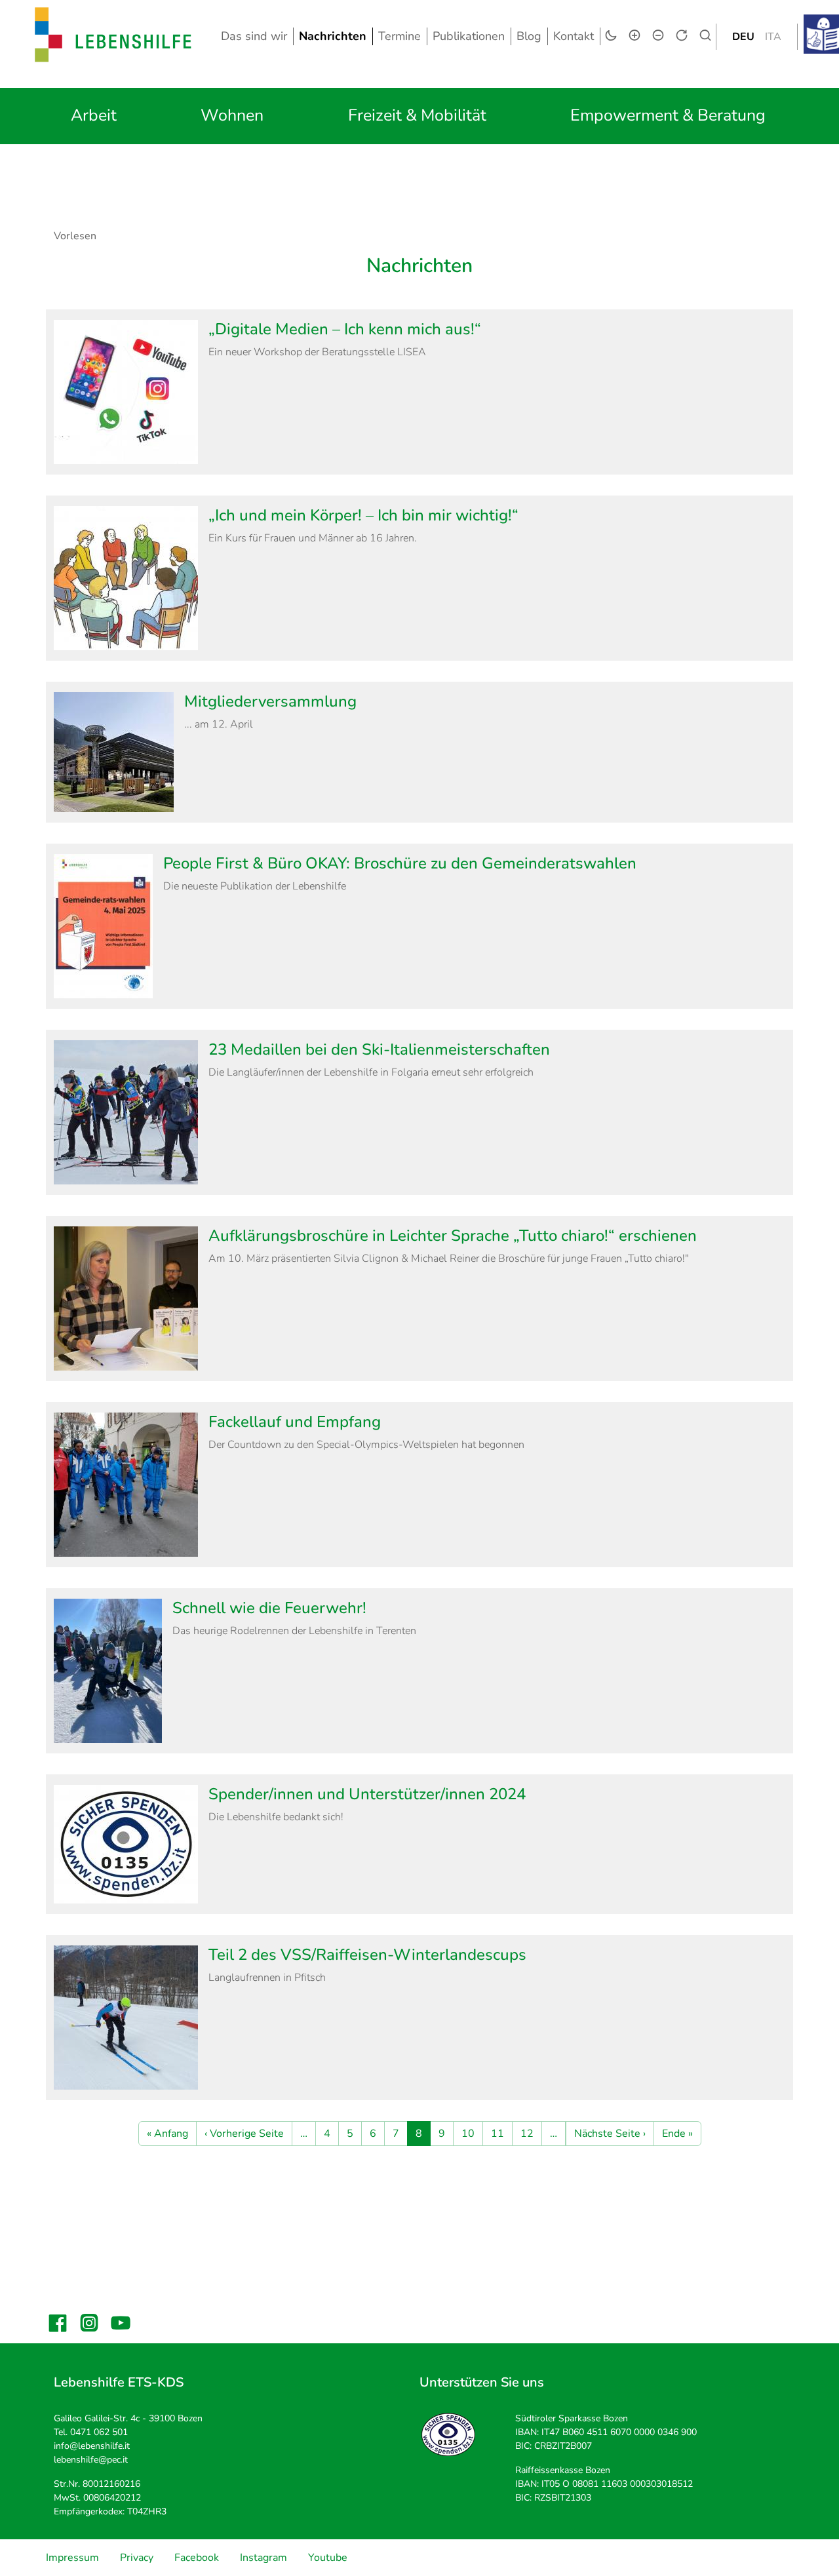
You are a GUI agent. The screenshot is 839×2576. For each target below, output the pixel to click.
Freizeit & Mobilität (417, 115)
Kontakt (574, 36)
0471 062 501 (99, 2432)
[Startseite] (113, 36)
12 (527, 2134)
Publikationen (469, 36)
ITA (773, 37)
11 (498, 2134)
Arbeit (94, 115)
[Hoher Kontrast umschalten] (611, 35)
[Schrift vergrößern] (634, 35)
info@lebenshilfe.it (92, 2446)
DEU (743, 37)
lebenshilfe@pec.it (91, 2460)
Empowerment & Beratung (668, 115)
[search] (705, 35)
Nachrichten (333, 36)
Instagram (263, 2558)
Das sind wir (254, 36)
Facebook (197, 2558)
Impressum (72, 2558)
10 (468, 2134)
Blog (529, 36)
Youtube (328, 2558)
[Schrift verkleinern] (658, 35)
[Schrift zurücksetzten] (682, 35)
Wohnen (232, 115)
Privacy (137, 2558)
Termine (400, 36)
